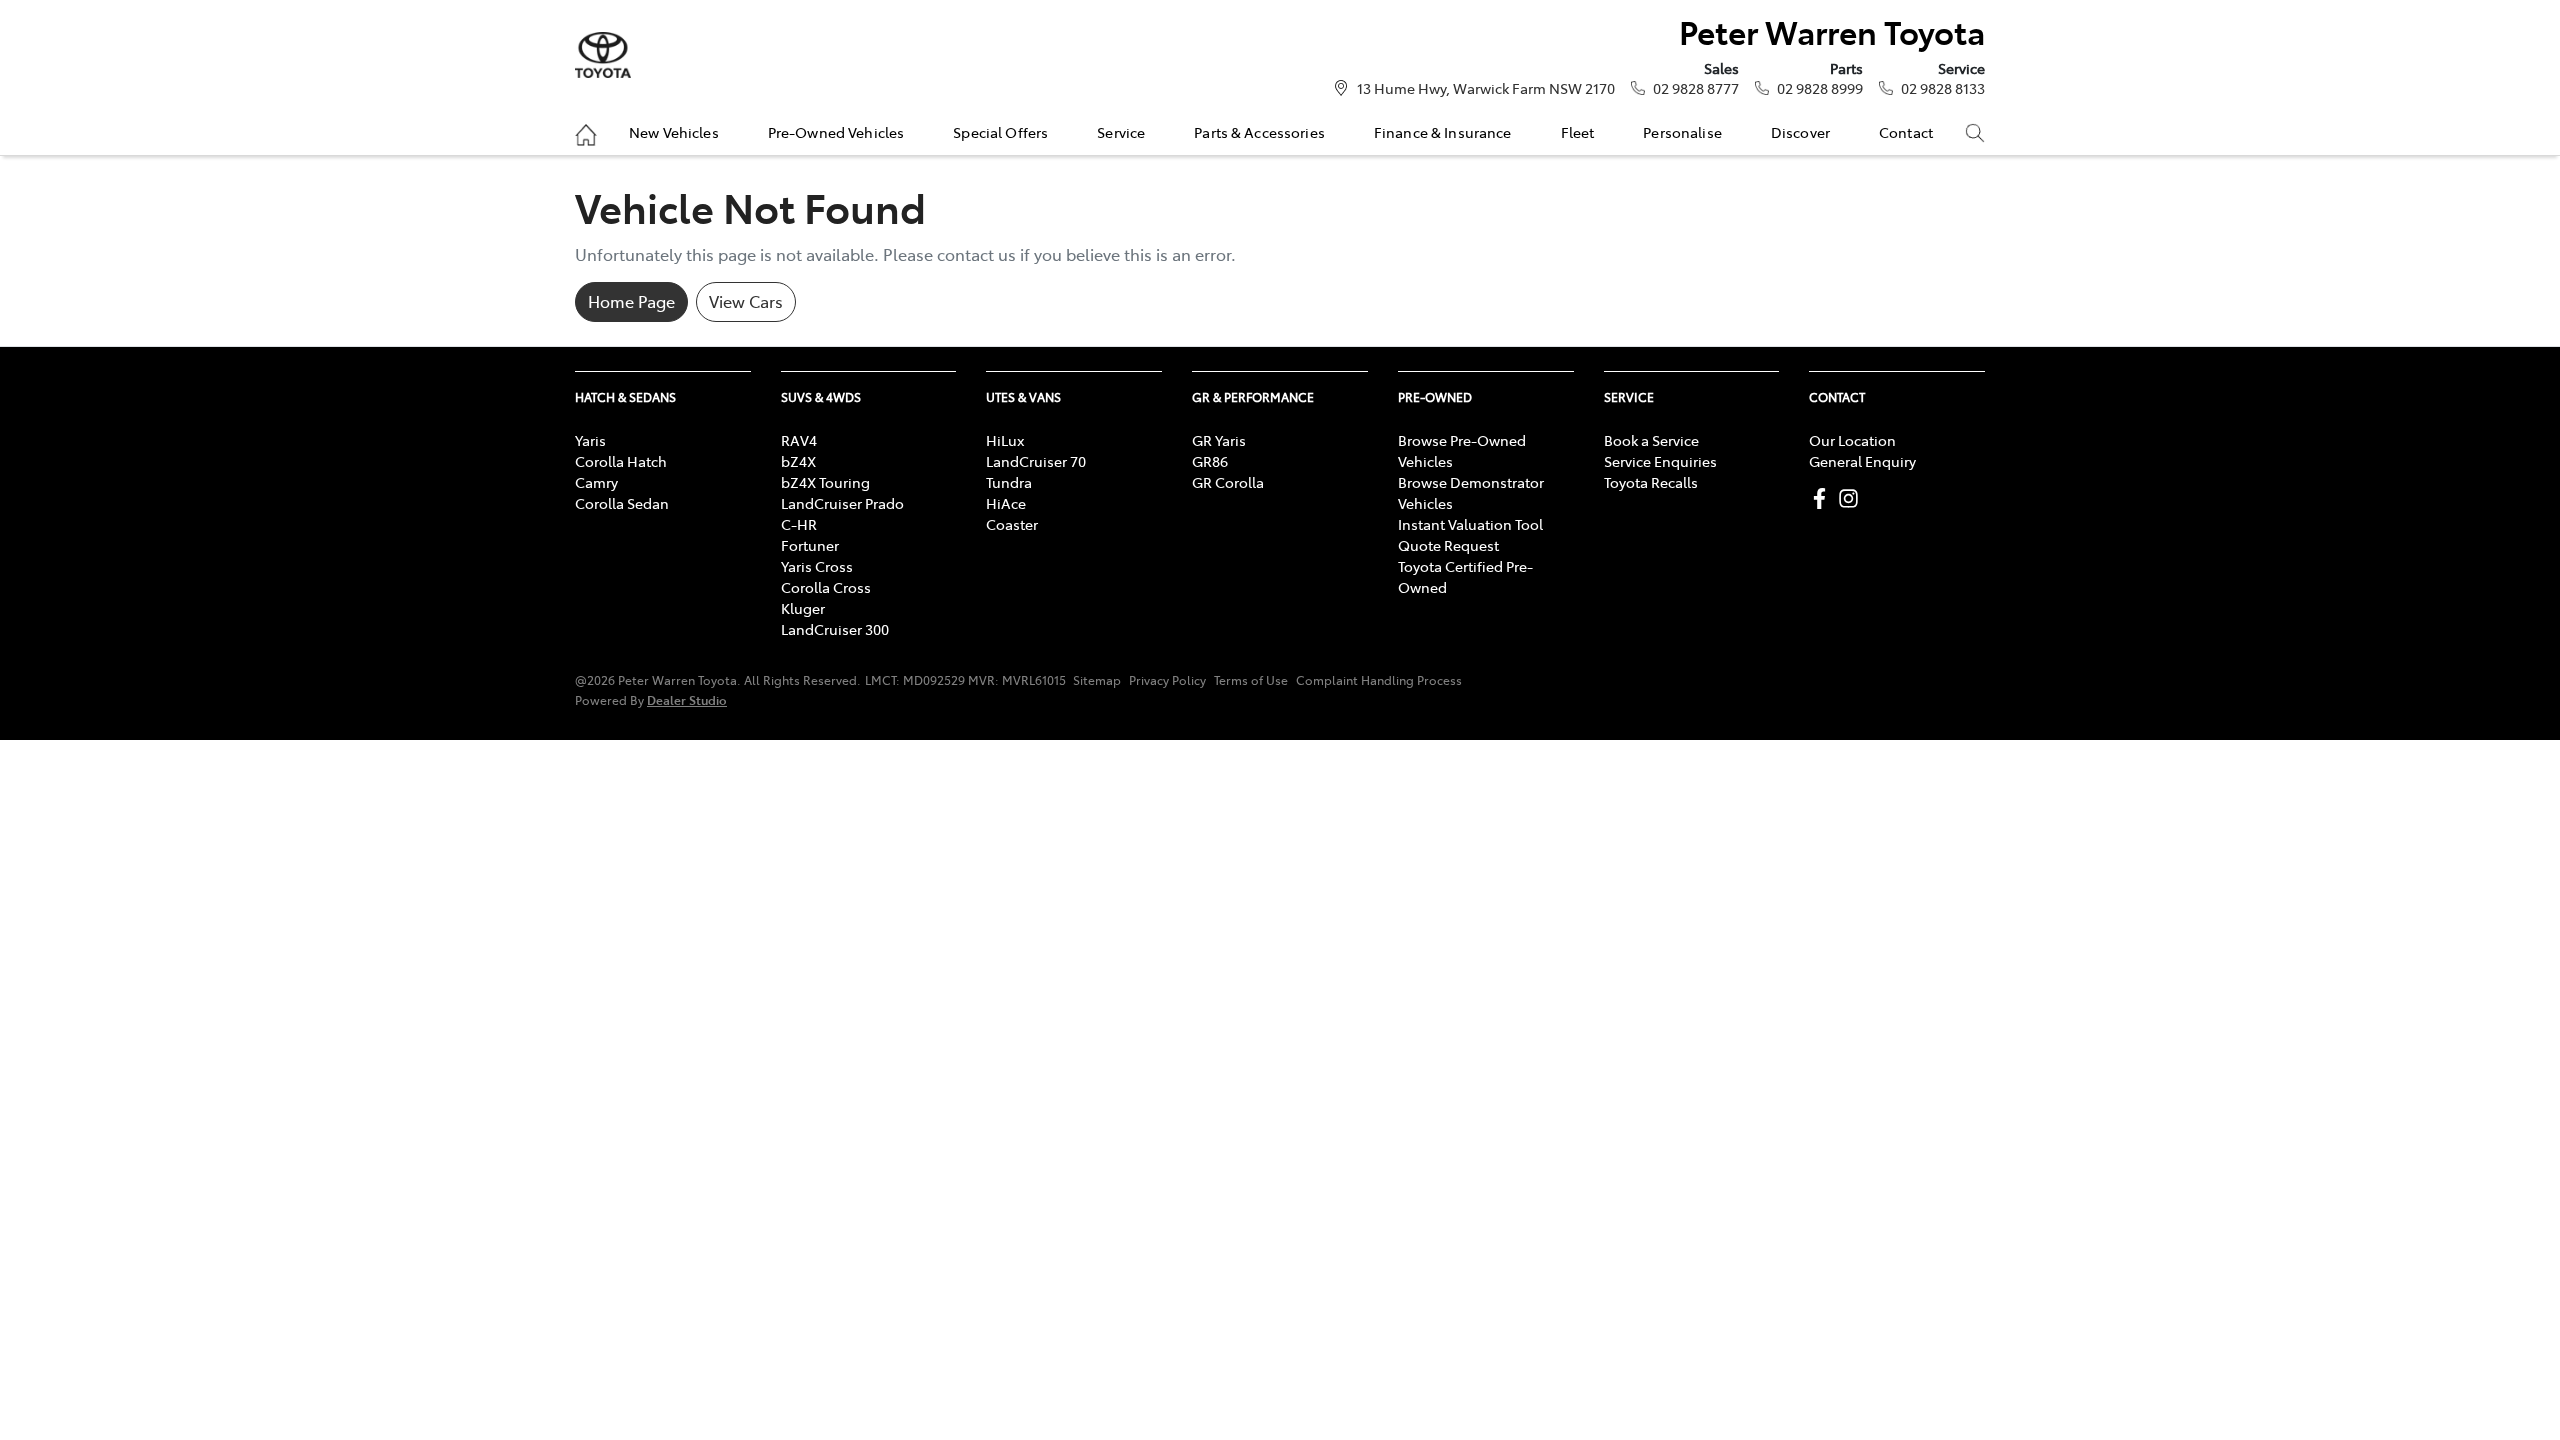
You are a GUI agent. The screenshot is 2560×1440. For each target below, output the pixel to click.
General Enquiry (1862, 461)
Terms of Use (1251, 680)
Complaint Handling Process (1379, 680)
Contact (1906, 132)
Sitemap (1097, 680)
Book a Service (1651, 440)
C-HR (799, 524)
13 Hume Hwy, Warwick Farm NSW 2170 (1486, 88)
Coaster (1012, 524)
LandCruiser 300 (835, 629)
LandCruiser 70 (1036, 461)
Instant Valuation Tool (1470, 524)
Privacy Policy (1167, 680)
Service (1121, 132)
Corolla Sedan (622, 503)
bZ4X (798, 461)
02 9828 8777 (1696, 88)
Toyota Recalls (1651, 482)
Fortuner (810, 545)
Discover (1800, 132)
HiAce (1006, 503)
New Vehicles (674, 132)
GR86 (1210, 461)
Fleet (1578, 132)
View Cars (746, 301)
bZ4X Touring (825, 482)
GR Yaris (1219, 440)
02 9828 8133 (1943, 88)
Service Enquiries (1660, 461)
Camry (596, 482)
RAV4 (799, 440)
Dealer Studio (687, 699)
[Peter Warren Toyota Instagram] (1852, 498)
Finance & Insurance (1443, 132)
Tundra (1009, 482)
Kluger (803, 608)
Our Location (1852, 440)
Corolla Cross (826, 587)
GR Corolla (1228, 482)
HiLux (1005, 440)
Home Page (631, 301)
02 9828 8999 (1820, 88)
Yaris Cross (817, 566)
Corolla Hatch (621, 461)
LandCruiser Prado (842, 503)
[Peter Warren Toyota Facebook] (1823, 498)
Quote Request (1448, 545)
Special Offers (1000, 132)
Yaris (590, 440)
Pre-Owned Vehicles (836, 132)
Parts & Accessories (1259, 132)
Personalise (1682, 132)
